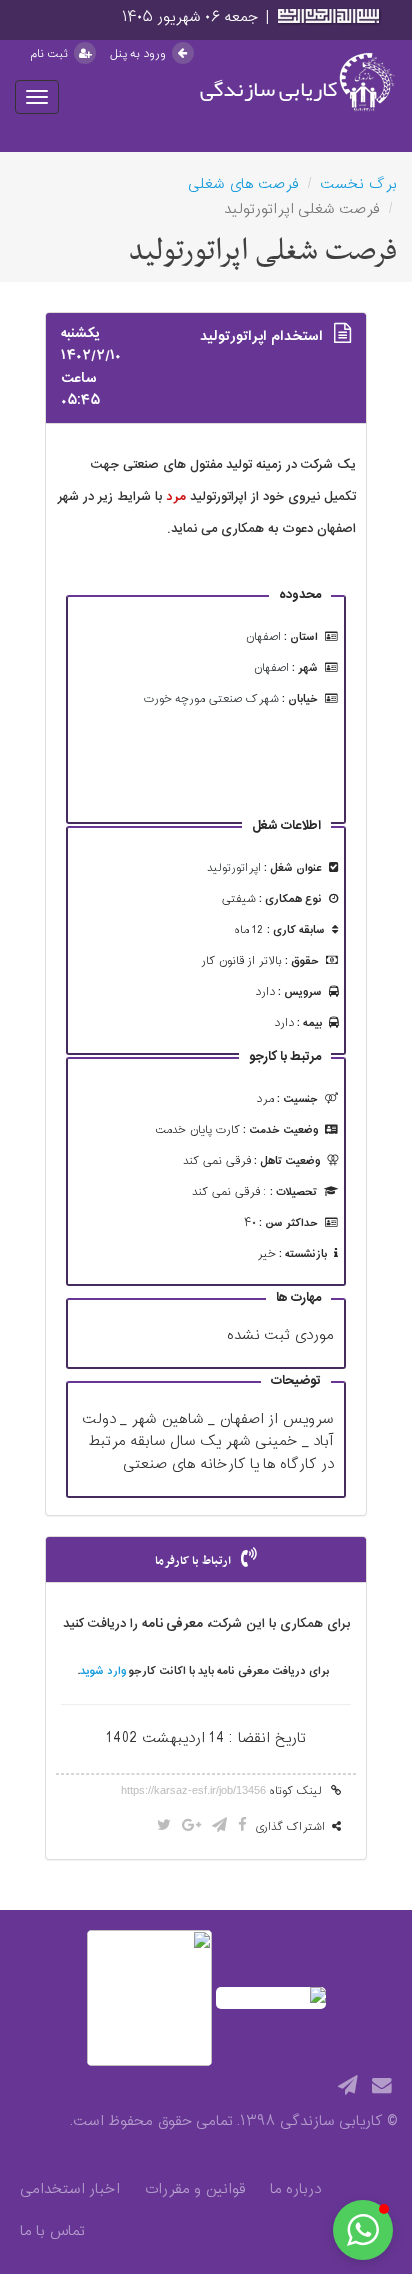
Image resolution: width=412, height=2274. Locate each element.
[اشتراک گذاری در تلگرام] (219, 1826)
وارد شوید (103, 1671)
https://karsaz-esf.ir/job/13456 (193, 1790)
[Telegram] (348, 2087)
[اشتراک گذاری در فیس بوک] (242, 1826)
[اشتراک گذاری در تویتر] (164, 1826)
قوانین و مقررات (195, 2190)
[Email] (382, 2087)
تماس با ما (52, 2232)
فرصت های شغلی (243, 184)
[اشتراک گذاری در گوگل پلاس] (191, 1826)
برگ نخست (358, 184)
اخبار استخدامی (70, 2190)
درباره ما (295, 2190)
